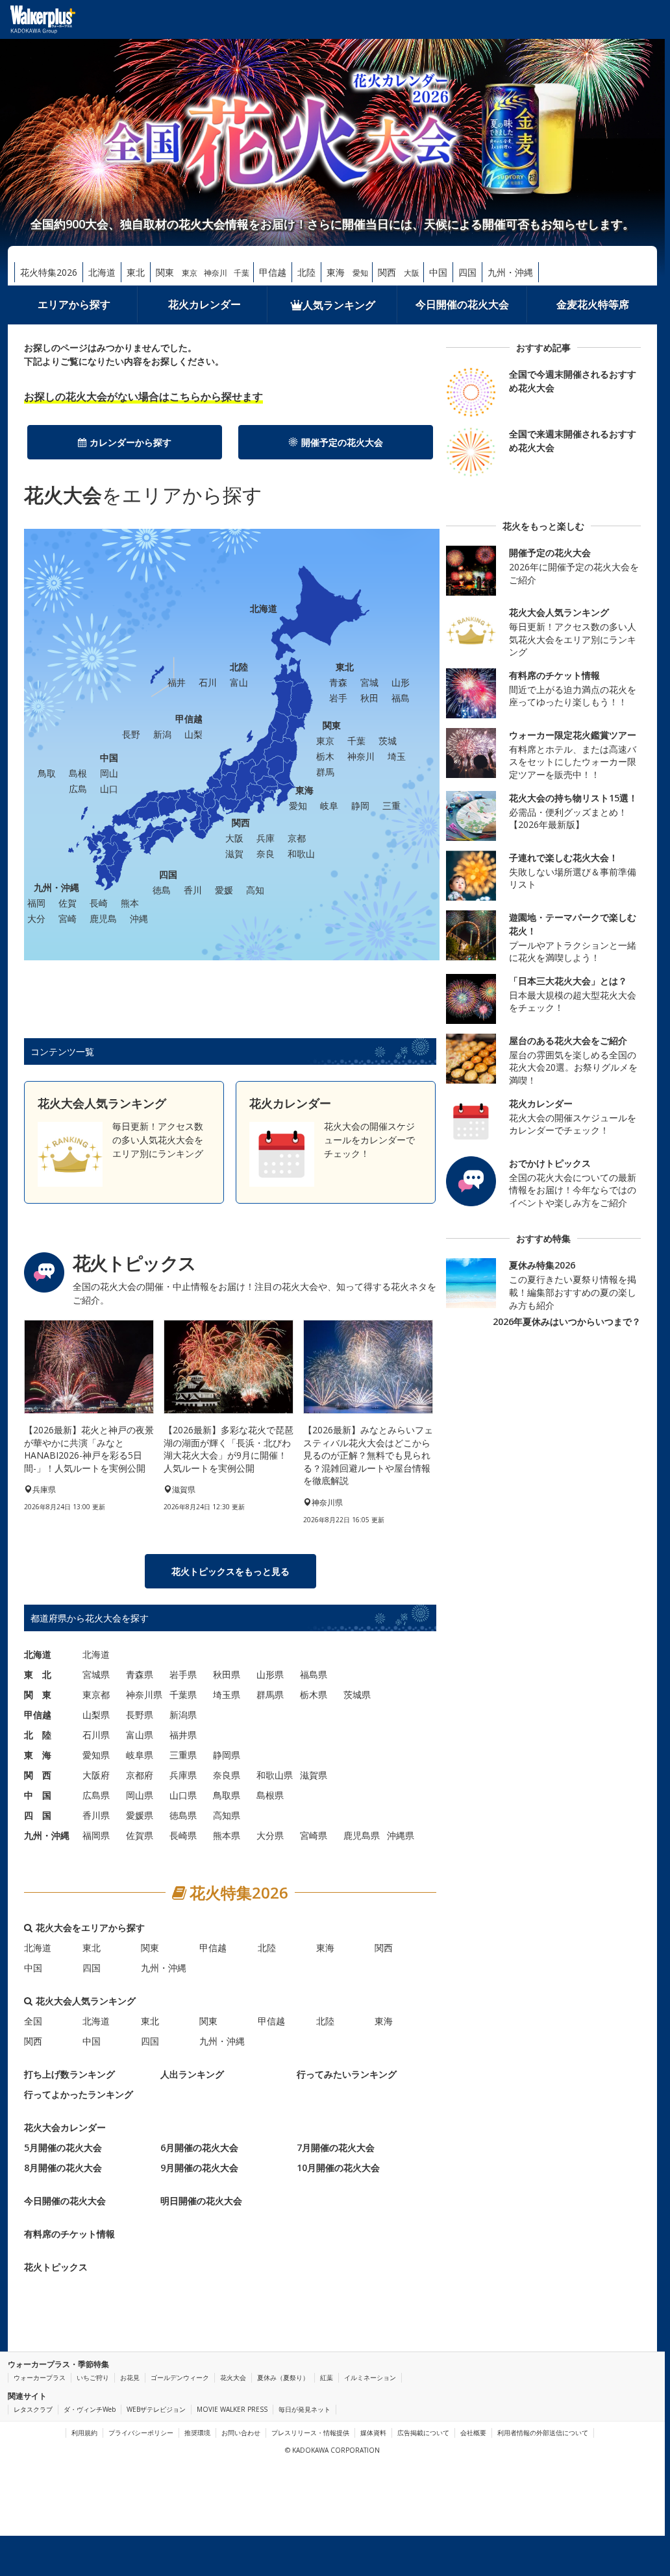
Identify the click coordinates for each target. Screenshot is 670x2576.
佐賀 (68, 903)
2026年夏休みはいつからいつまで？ (567, 1321)
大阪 (412, 273)
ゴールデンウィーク (180, 2377)
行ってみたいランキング (347, 2074)
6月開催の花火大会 (199, 2147)
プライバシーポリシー (141, 2433)
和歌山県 (275, 1775)
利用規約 (84, 2433)
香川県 (96, 1815)
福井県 (183, 1735)
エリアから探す (74, 304)
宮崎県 (314, 1835)
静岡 (360, 806)
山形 (401, 682)
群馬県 (270, 1695)
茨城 (388, 741)
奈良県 (227, 1775)
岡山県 (140, 1795)
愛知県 (96, 1755)
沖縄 (139, 918)
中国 (438, 272)
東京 (190, 273)
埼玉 (397, 756)
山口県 (183, 1795)
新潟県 (183, 1715)
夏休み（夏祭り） (283, 2377)
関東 (165, 272)
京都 (297, 838)
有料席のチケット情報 (69, 2234)
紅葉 (327, 2377)
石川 (208, 682)
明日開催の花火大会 (201, 2201)
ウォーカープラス (40, 2377)
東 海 (38, 1755)
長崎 (99, 903)
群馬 (325, 772)
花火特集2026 (49, 272)
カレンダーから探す (130, 442)
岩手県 (183, 1674)
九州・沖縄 (510, 272)
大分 (36, 918)
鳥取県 (227, 1795)
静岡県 (227, 1755)
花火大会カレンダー (65, 2127)
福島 (401, 698)
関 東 (38, 1695)
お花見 (130, 2377)
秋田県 (227, 1674)
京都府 (140, 1775)
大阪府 (96, 1775)
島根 (78, 773)
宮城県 (96, 1674)
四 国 (38, 1815)
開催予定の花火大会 (342, 442)
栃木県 (314, 1695)
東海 (336, 272)
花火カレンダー (205, 304)
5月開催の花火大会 (63, 2147)
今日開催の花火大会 (462, 304)
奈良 (266, 854)
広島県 (96, 1795)
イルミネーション (370, 2377)
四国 (467, 272)
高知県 (227, 1815)
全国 (33, 2021)
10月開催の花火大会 (338, 2168)
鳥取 (47, 773)
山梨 (193, 734)
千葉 (242, 273)
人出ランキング (192, 2074)
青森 (338, 682)
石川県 (96, 1735)
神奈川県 (144, 1695)
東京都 (96, 1695)
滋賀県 (314, 1775)
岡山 (109, 773)
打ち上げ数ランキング (69, 2074)
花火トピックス (56, 2267)
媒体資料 (373, 2433)
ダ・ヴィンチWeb (90, 2409)
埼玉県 (227, 1695)
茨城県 (357, 1695)
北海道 (102, 272)
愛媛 (224, 890)
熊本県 (227, 1835)
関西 (387, 272)
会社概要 (473, 2433)
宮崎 (68, 918)
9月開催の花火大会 (199, 2168)
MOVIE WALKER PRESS (232, 2409)
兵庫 (266, 838)
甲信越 (273, 272)
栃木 (325, 756)
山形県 (270, 1674)
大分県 (270, 1835)
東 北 (38, 1674)
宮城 (369, 682)
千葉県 (183, 1695)
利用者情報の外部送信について (543, 2433)
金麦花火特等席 (593, 304)
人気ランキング (339, 305)
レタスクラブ (33, 2409)
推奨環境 (197, 2433)
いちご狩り (93, 2377)
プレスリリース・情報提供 (310, 2433)
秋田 (369, 698)
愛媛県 (140, 1815)
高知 (255, 890)
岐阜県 (140, 1755)
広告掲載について (423, 2433)
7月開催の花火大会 (336, 2147)
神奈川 (216, 273)
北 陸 (38, 1735)
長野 (131, 734)
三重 (391, 806)
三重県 (183, 1755)
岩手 (338, 698)
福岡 (36, 903)
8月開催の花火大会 (63, 2168)
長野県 (140, 1715)
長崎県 (183, 1835)
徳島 (162, 890)
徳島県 (183, 1815)
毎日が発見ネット (304, 2409)
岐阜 (329, 806)
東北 (136, 272)
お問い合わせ (241, 2433)
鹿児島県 (362, 1835)
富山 (239, 682)
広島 (78, 789)
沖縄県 (401, 1835)
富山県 (140, 1735)
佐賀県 (140, 1835)
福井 (177, 682)
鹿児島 (103, 918)
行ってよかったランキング (79, 2094)
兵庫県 (183, 1775)
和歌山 (301, 854)
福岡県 (96, 1835)
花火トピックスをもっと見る (230, 1571)
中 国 (38, 1795)
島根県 (270, 1795)
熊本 (130, 903)
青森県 (140, 1674)
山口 (109, 789)
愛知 (360, 273)
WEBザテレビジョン (156, 2409)
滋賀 (234, 854)
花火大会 (233, 2377)
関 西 (38, 1775)
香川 (193, 890)
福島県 (314, 1674)
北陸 (306, 272)
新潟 (162, 734)
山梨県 (96, 1715)
